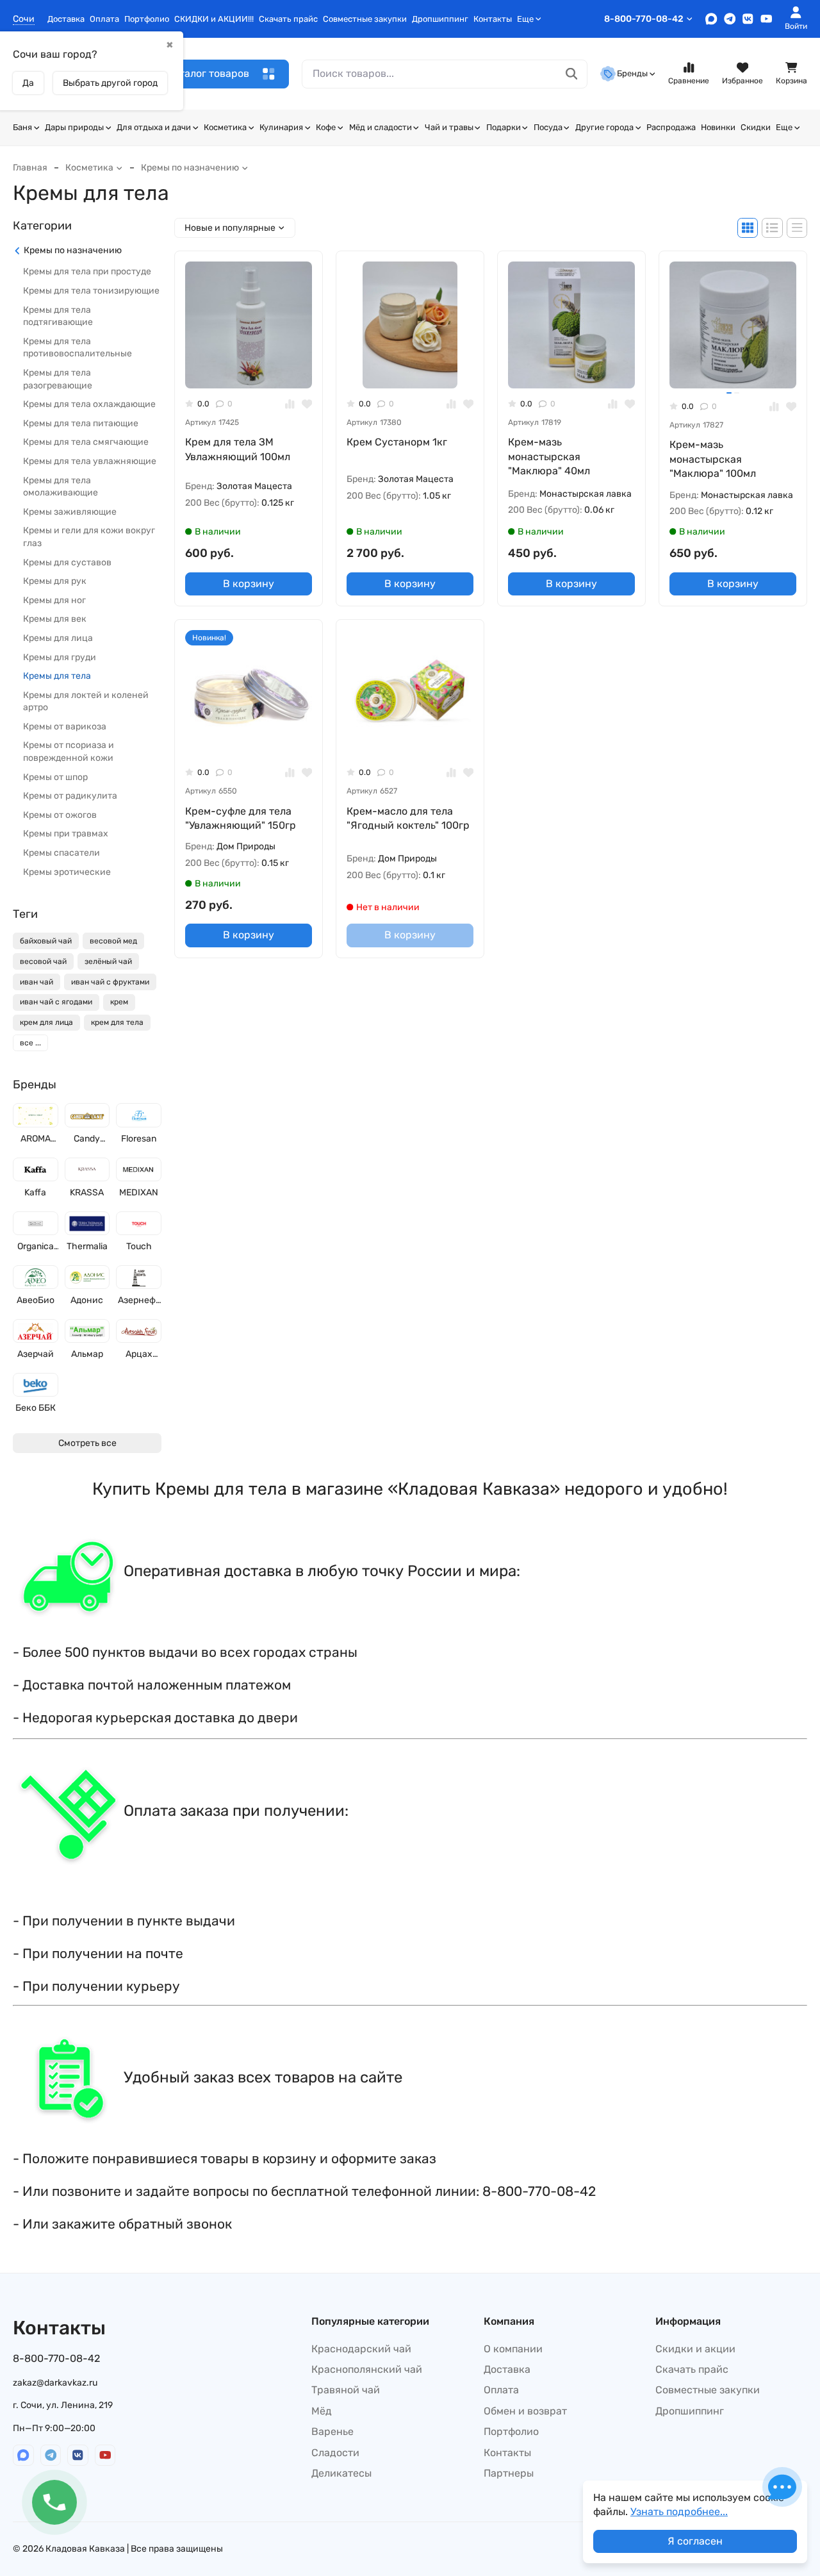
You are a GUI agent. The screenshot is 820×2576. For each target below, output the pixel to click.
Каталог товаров (208, 73)
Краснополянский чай (367, 2369)
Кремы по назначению (190, 168)
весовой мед (113, 942)
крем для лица (46, 1023)
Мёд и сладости (381, 127)
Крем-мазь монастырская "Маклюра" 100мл (713, 459)
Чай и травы (449, 127)
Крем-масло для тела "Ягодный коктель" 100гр (408, 818)
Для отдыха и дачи (154, 127)
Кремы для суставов (67, 562)
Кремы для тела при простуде (87, 272)
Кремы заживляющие (70, 512)
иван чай (37, 982)
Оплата (104, 19)
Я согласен (695, 2541)
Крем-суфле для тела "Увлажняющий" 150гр (241, 818)
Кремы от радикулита (70, 796)
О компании (513, 2349)
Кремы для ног (54, 600)
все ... (30, 1043)
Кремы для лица (58, 639)
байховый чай (46, 942)
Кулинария (281, 127)
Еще (525, 19)
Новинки (718, 127)
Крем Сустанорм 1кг (397, 442)
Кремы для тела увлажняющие (90, 462)
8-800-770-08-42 (644, 19)
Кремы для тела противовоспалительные (78, 348)
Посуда (548, 127)
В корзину (249, 584)
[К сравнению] (290, 404)
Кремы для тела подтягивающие (58, 316)
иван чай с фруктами (110, 982)
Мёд (322, 2411)
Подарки (504, 127)
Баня (22, 127)
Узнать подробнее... (679, 2512)
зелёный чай (108, 961)
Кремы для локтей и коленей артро (86, 702)
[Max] (711, 19)
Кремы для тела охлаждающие (89, 405)
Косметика (225, 127)
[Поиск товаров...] (572, 74)
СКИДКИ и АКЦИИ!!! (214, 19)
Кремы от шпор (55, 777)
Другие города (604, 127)
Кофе (326, 127)
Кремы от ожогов (60, 815)
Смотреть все (87, 1443)
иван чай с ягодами (56, 1002)
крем (119, 1002)
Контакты (493, 19)
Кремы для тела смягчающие (86, 443)
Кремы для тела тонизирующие (91, 291)
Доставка (66, 19)
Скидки (756, 127)
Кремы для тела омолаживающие (61, 487)
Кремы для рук (55, 582)
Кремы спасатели (61, 853)
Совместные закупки (365, 19)
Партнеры (509, 2473)
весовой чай (43, 961)
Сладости (335, 2453)
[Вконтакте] (748, 19)
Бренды (632, 73)
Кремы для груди (60, 657)
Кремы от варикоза (65, 727)
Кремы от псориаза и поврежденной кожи (69, 752)
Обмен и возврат (525, 2411)
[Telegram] (730, 19)
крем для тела (117, 1023)
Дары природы (74, 127)
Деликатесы (341, 2473)
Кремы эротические (67, 872)
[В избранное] (307, 404)
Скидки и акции (695, 2349)
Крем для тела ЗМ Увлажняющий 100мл (238, 449)
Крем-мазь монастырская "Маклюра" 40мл (549, 456)
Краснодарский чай (361, 2349)
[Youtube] (767, 19)
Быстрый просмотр (254, 368)
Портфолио (147, 19)
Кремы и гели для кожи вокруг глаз (89, 537)
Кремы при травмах (66, 834)
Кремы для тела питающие (81, 423)
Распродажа (671, 127)
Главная (30, 168)
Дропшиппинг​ (440, 19)
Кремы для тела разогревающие (58, 380)
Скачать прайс (288, 19)
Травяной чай (346, 2390)
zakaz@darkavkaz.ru (55, 2383)
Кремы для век (55, 619)
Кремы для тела (57, 677)
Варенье (332, 2431)
